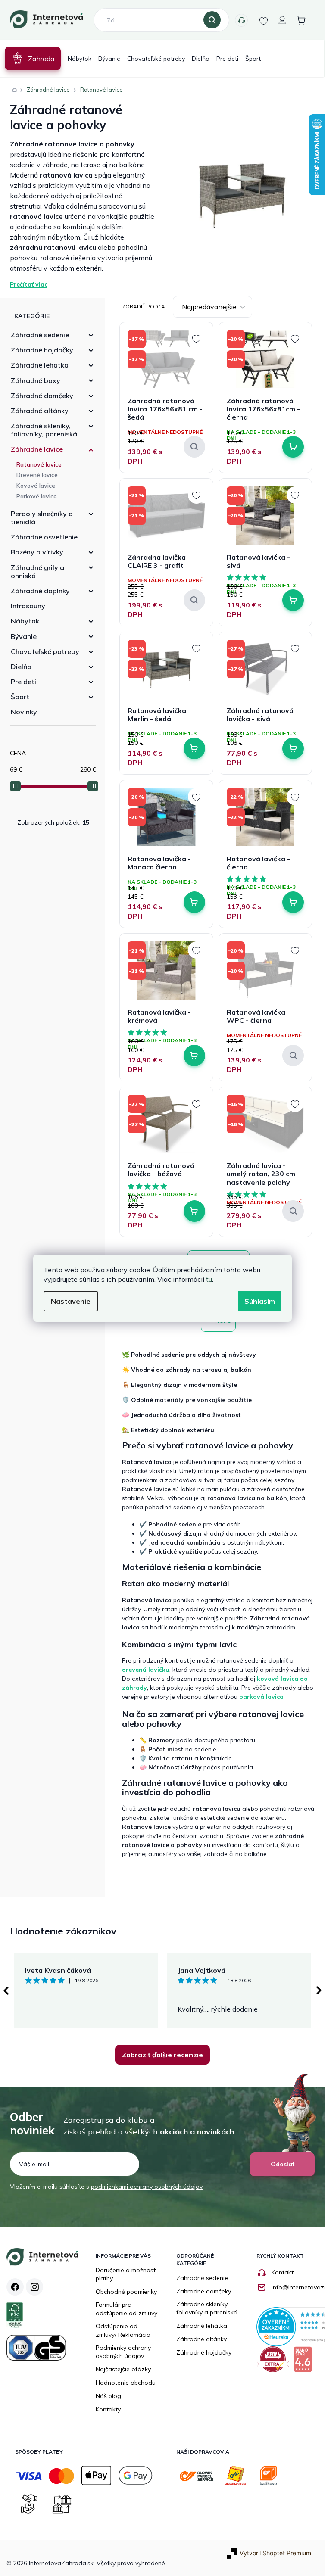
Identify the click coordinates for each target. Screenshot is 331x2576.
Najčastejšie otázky (123, 2369)
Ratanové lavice (39, 464)
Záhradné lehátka (40, 365)
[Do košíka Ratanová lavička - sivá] (293, 600)
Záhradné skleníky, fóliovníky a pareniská (207, 2308)
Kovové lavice (36, 486)
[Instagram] (34, 2287)
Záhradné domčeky (42, 396)
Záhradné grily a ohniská (37, 572)
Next (319, 1990)
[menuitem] (33, 58)
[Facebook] (15, 2287)
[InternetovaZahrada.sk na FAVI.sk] (275, 2363)
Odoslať (283, 2164)
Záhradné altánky (40, 411)
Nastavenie (71, 1301)
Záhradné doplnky (40, 591)
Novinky (24, 712)
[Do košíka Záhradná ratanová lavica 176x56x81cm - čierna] (293, 447)
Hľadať (212, 20)
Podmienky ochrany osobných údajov (123, 2352)
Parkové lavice (37, 496)
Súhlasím (260, 1301)
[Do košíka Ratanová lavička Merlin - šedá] (194, 748)
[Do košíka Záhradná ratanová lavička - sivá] (293, 748)
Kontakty (241, 20)
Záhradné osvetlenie (44, 537)
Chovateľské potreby (45, 651)
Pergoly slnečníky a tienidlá (42, 518)
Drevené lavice (37, 475)
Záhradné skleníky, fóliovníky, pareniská (44, 430)
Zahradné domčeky (204, 2291)
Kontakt (283, 2272)
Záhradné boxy (36, 380)
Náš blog (108, 2396)
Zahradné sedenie (202, 2278)
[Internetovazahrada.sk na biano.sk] (305, 2363)
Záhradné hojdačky (42, 350)
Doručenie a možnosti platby (126, 2274)
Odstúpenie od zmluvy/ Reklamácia (123, 2330)
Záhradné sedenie (40, 335)
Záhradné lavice (37, 449)
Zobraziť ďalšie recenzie (162, 2055)
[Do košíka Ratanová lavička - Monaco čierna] (194, 902)
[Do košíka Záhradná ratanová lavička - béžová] (194, 1211)
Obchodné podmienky (126, 2292)
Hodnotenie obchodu (126, 2383)
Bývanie (24, 636)
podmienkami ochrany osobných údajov (147, 2187)
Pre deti (23, 682)
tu (209, 1279)
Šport (20, 697)
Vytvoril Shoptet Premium (275, 2553)
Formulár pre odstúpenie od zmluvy (126, 2309)
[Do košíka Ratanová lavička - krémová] (194, 1056)
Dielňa (21, 667)
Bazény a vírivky (37, 552)
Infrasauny (28, 606)
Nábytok (25, 621)
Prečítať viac (29, 284)
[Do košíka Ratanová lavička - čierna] (293, 902)
